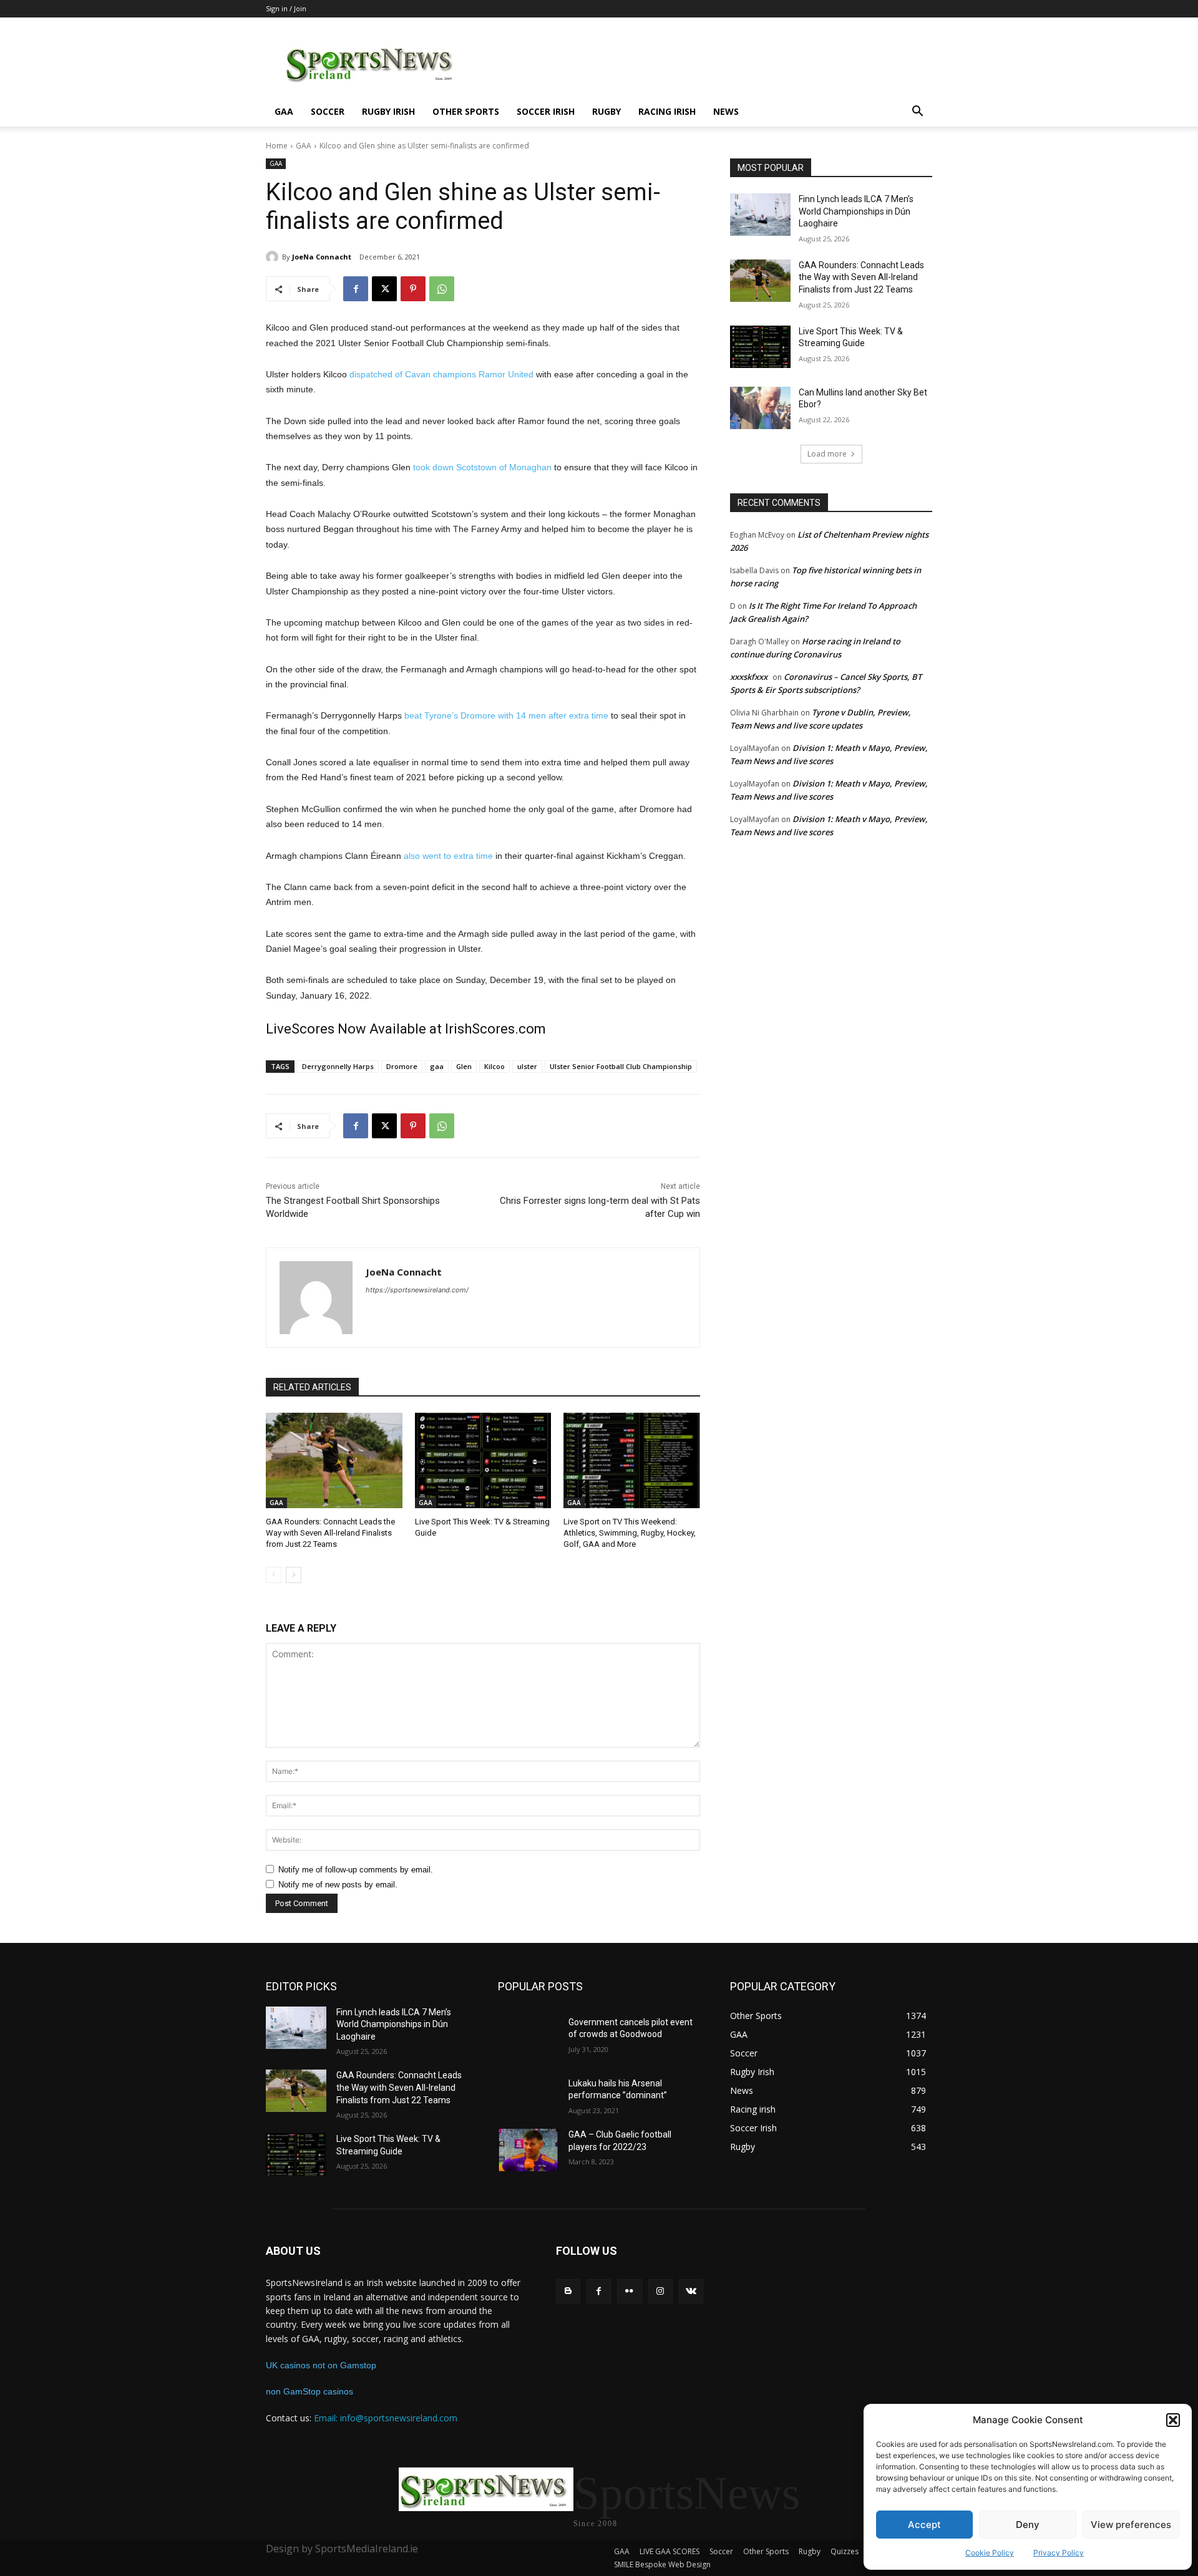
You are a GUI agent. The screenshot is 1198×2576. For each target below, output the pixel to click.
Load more (827, 454)
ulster (527, 1066)
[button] (1173, 2420)
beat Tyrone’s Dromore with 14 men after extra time (506, 715)
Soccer (328, 111)
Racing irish (667, 111)
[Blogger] (568, 2291)
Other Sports (466, 111)
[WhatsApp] (442, 289)
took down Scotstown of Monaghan (482, 467)
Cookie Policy (990, 2553)
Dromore (402, 1066)
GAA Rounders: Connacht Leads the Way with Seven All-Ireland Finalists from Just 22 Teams (330, 1533)
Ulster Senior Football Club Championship (621, 1066)
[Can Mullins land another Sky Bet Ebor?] (760, 408)
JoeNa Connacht (322, 257)
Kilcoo (494, 1066)
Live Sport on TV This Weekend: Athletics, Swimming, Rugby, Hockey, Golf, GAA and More (630, 1533)
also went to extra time (448, 856)
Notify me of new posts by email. (338, 1885)
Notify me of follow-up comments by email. (356, 1870)
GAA (284, 111)
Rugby (606, 111)
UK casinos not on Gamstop (321, 2365)
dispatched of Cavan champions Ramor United (441, 374)
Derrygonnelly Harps (338, 1066)
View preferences (1131, 2525)
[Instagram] (660, 2291)
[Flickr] (629, 2291)
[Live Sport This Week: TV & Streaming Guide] (483, 1460)
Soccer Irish (546, 111)
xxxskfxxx (749, 677)
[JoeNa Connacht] (274, 257)
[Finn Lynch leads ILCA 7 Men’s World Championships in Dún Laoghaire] (760, 215)
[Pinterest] (413, 289)
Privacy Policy (1059, 2553)
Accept (924, 2525)
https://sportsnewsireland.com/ (417, 1290)
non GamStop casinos (309, 2391)
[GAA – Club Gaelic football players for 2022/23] (528, 2150)
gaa (437, 1066)
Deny (1028, 2525)
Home (277, 146)
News (726, 111)
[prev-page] (274, 1575)
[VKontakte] (691, 2291)
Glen (464, 1066)
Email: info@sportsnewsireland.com (386, 2418)
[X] (384, 289)
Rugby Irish (388, 111)
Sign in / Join (286, 8)
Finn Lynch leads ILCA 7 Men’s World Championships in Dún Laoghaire (856, 211)
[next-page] (294, 1575)
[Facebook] (356, 289)
